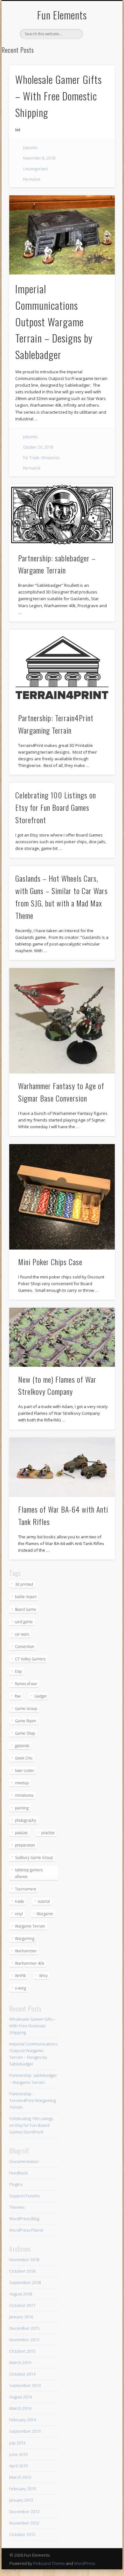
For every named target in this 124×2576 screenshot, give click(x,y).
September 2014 (25, 2385)
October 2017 (22, 2305)
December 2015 (24, 2328)
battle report (26, 1597)
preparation (25, 1845)
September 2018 (25, 2282)
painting (22, 1808)
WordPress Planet (26, 2230)
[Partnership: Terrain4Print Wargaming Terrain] (62, 668)
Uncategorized (35, 169)
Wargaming (25, 1939)
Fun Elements (62, 15)
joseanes (30, 148)
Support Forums (24, 2196)
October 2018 (22, 2271)
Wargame (45, 1914)
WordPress (85, 2563)
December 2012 (24, 2512)
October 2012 (22, 2534)
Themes (17, 2207)
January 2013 (21, 2500)
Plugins (16, 2184)
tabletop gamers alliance (29, 1873)
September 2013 (25, 2431)
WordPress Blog (24, 2219)
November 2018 (24, 2260)
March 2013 (20, 2477)
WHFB (20, 1976)
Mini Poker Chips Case (50, 1262)
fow (18, 1696)
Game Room (26, 1721)
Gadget (41, 1696)
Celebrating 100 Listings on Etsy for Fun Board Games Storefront (56, 807)
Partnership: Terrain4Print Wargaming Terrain (32, 2100)
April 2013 (18, 2466)
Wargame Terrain (30, 1926)
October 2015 (22, 2351)
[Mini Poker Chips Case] (62, 1197)
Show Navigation (99, 57)
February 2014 (23, 2420)
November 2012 (24, 2523)
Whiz (43, 1976)
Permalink (32, 179)
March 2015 (20, 2362)
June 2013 (18, 2454)
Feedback (18, 2173)
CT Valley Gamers (30, 1659)
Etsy (18, 1671)
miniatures (24, 1795)
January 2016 (21, 2317)
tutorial (44, 1901)
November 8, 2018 (39, 158)
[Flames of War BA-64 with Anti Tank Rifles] (62, 1467)
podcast (21, 1833)
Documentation (24, 2161)
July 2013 (17, 2443)
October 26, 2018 (38, 447)
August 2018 (21, 2294)
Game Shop (25, 1733)
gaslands (22, 1746)
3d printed (24, 1584)
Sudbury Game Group (34, 1857)
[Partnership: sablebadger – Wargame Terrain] (62, 515)
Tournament (26, 1889)
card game (24, 1622)
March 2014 (20, 2408)
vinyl (19, 1914)
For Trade (31, 458)
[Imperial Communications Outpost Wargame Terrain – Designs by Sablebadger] (62, 235)
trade (20, 1901)
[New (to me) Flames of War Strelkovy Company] (62, 1337)
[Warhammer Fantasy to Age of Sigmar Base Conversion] (62, 1021)
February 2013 (23, 2489)
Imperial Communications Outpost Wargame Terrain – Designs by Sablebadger (54, 322)
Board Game (26, 1609)
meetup (22, 1783)
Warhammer (26, 1951)
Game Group (26, 1708)
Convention (25, 1647)
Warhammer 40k (30, 1963)
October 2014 (22, 2374)
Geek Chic (24, 1758)
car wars (22, 1634)
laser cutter (25, 1770)
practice (48, 1833)
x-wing (21, 1988)
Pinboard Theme (49, 2563)
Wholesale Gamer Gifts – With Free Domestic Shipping (59, 96)
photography (26, 1820)
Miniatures (50, 458)
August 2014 (21, 2397)
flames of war (26, 1684)
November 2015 (24, 2340)
